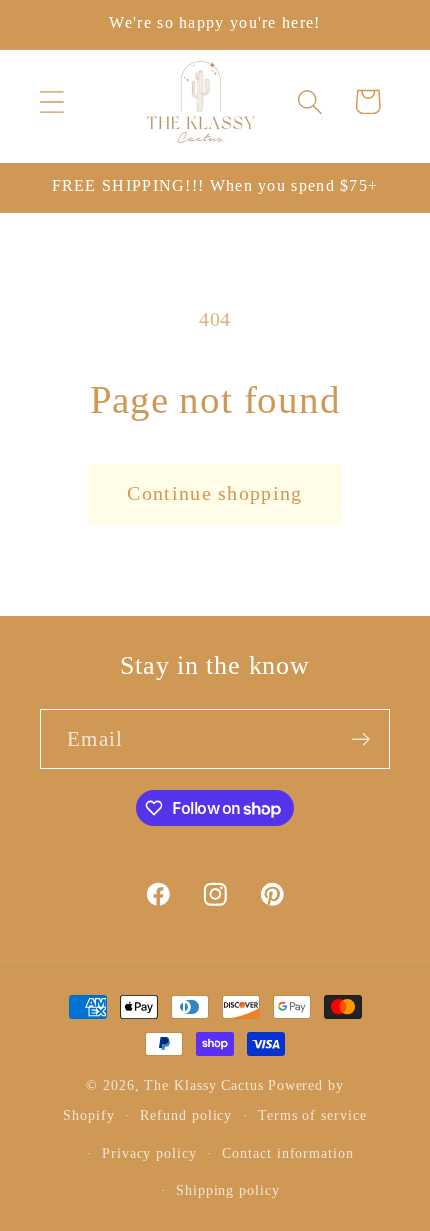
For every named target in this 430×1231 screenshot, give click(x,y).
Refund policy (186, 1115)
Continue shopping (214, 493)
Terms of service (312, 1115)
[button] (51, 101)
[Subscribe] (360, 739)
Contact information (287, 1153)
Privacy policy (149, 1153)
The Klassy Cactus (203, 1085)
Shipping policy (228, 1190)
